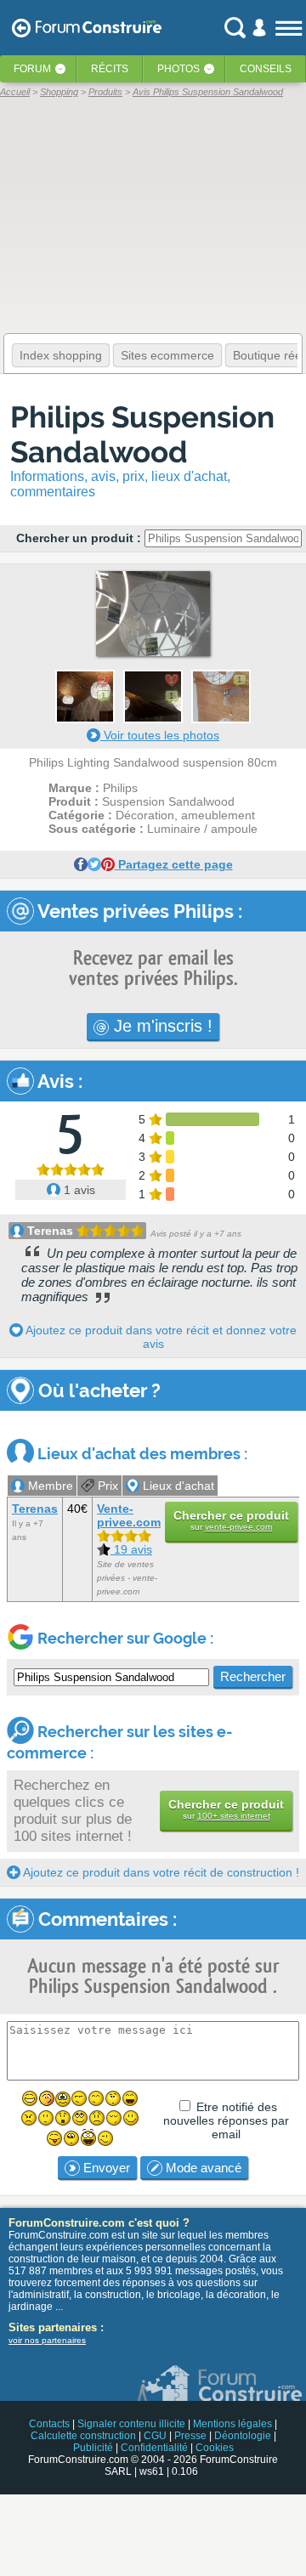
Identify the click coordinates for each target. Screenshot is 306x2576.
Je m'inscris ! (161, 1026)
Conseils (266, 69)
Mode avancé (202, 2168)
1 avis (78, 1190)
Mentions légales (232, 2424)
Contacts (49, 2424)
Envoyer (105, 2168)
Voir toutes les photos (160, 735)
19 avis (131, 1549)
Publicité (93, 2448)
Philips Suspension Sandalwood (142, 434)
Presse (190, 2436)
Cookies (215, 2448)
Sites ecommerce (167, 355)
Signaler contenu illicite (131, 2424)
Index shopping (61, 355)
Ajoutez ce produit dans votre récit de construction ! (160, 1872)
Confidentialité (154, 2448)
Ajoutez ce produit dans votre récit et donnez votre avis (160, 1337)
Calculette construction (83, 2436)
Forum (32, 69)
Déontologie (243, 2436)
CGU (155, 2436)
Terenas (50, 1231)
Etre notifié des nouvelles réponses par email (226, 2120)
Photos (178, 69)
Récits (110, 69)
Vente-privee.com (129, 1515)
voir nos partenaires (47, 2340)
